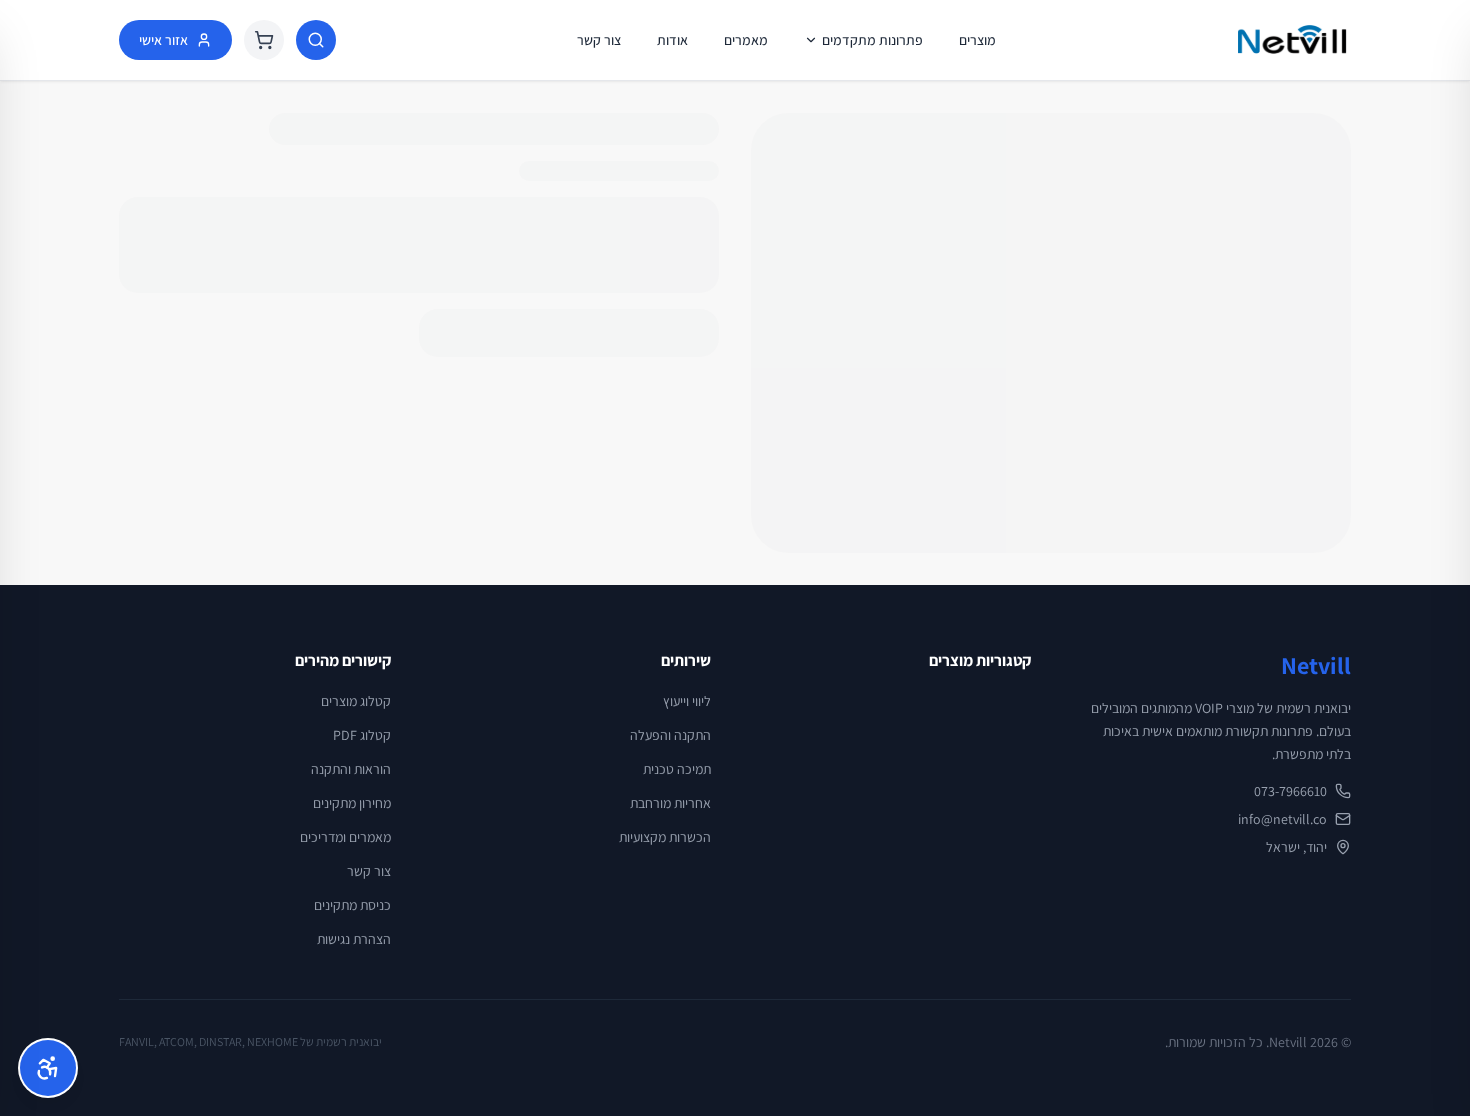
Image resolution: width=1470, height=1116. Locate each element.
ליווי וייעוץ (687, 701)
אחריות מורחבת (670, 803)
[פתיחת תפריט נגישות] (48, 1068)
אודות (672, 40)
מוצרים (977, 40)
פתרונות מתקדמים (872, 40)
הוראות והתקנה (351, 769)
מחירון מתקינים (352, 803)
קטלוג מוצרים (356, 701)
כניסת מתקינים (352, 905)
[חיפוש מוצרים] (316, 40)
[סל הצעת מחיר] (264, 40)
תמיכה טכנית (677, 769)
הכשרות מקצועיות (665, 837)
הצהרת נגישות (354, 939)
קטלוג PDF (362, 735)
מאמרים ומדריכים (345, 837)
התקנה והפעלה (670, 735)
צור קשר (599, 40)
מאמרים (746, 40)
